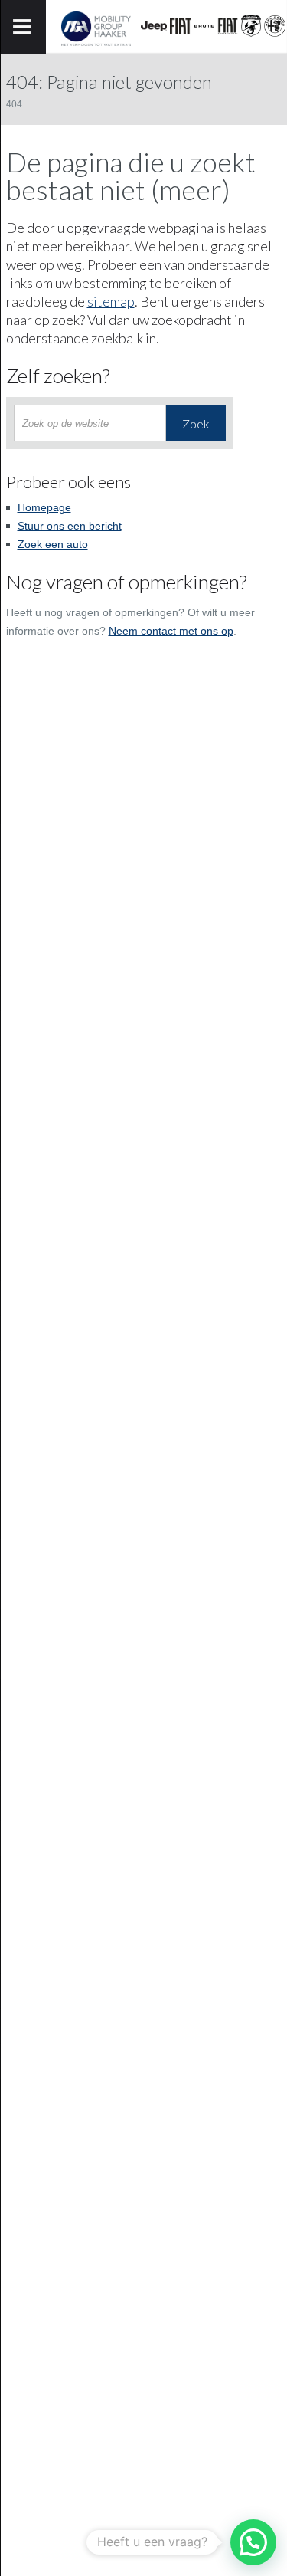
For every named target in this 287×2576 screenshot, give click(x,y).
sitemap (111, 301)
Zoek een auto (53, 544)
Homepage (44, 507)
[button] (253, 2542)
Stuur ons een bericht (70, 526)
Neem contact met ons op (171, 631)
